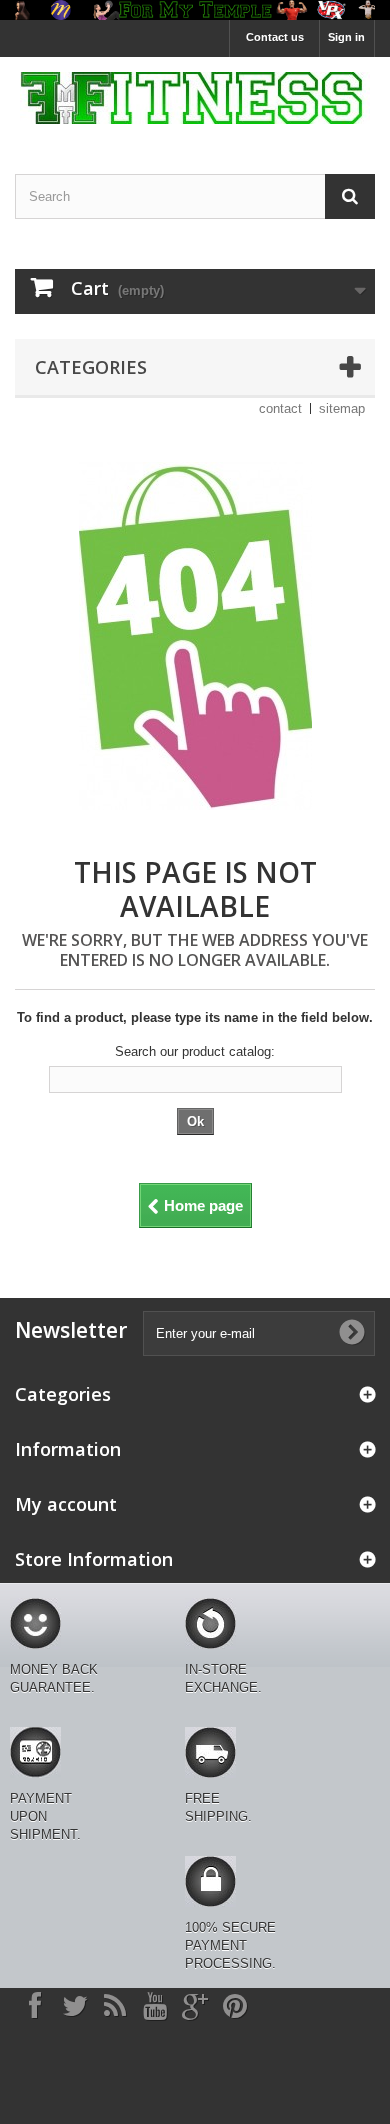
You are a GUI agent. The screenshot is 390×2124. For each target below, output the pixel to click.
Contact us (275, 37)
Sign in (346, 37)
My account (66, 1504)
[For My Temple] (195, 98)
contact (280, 408)
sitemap (342, 408)
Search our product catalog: (195, 1051)
